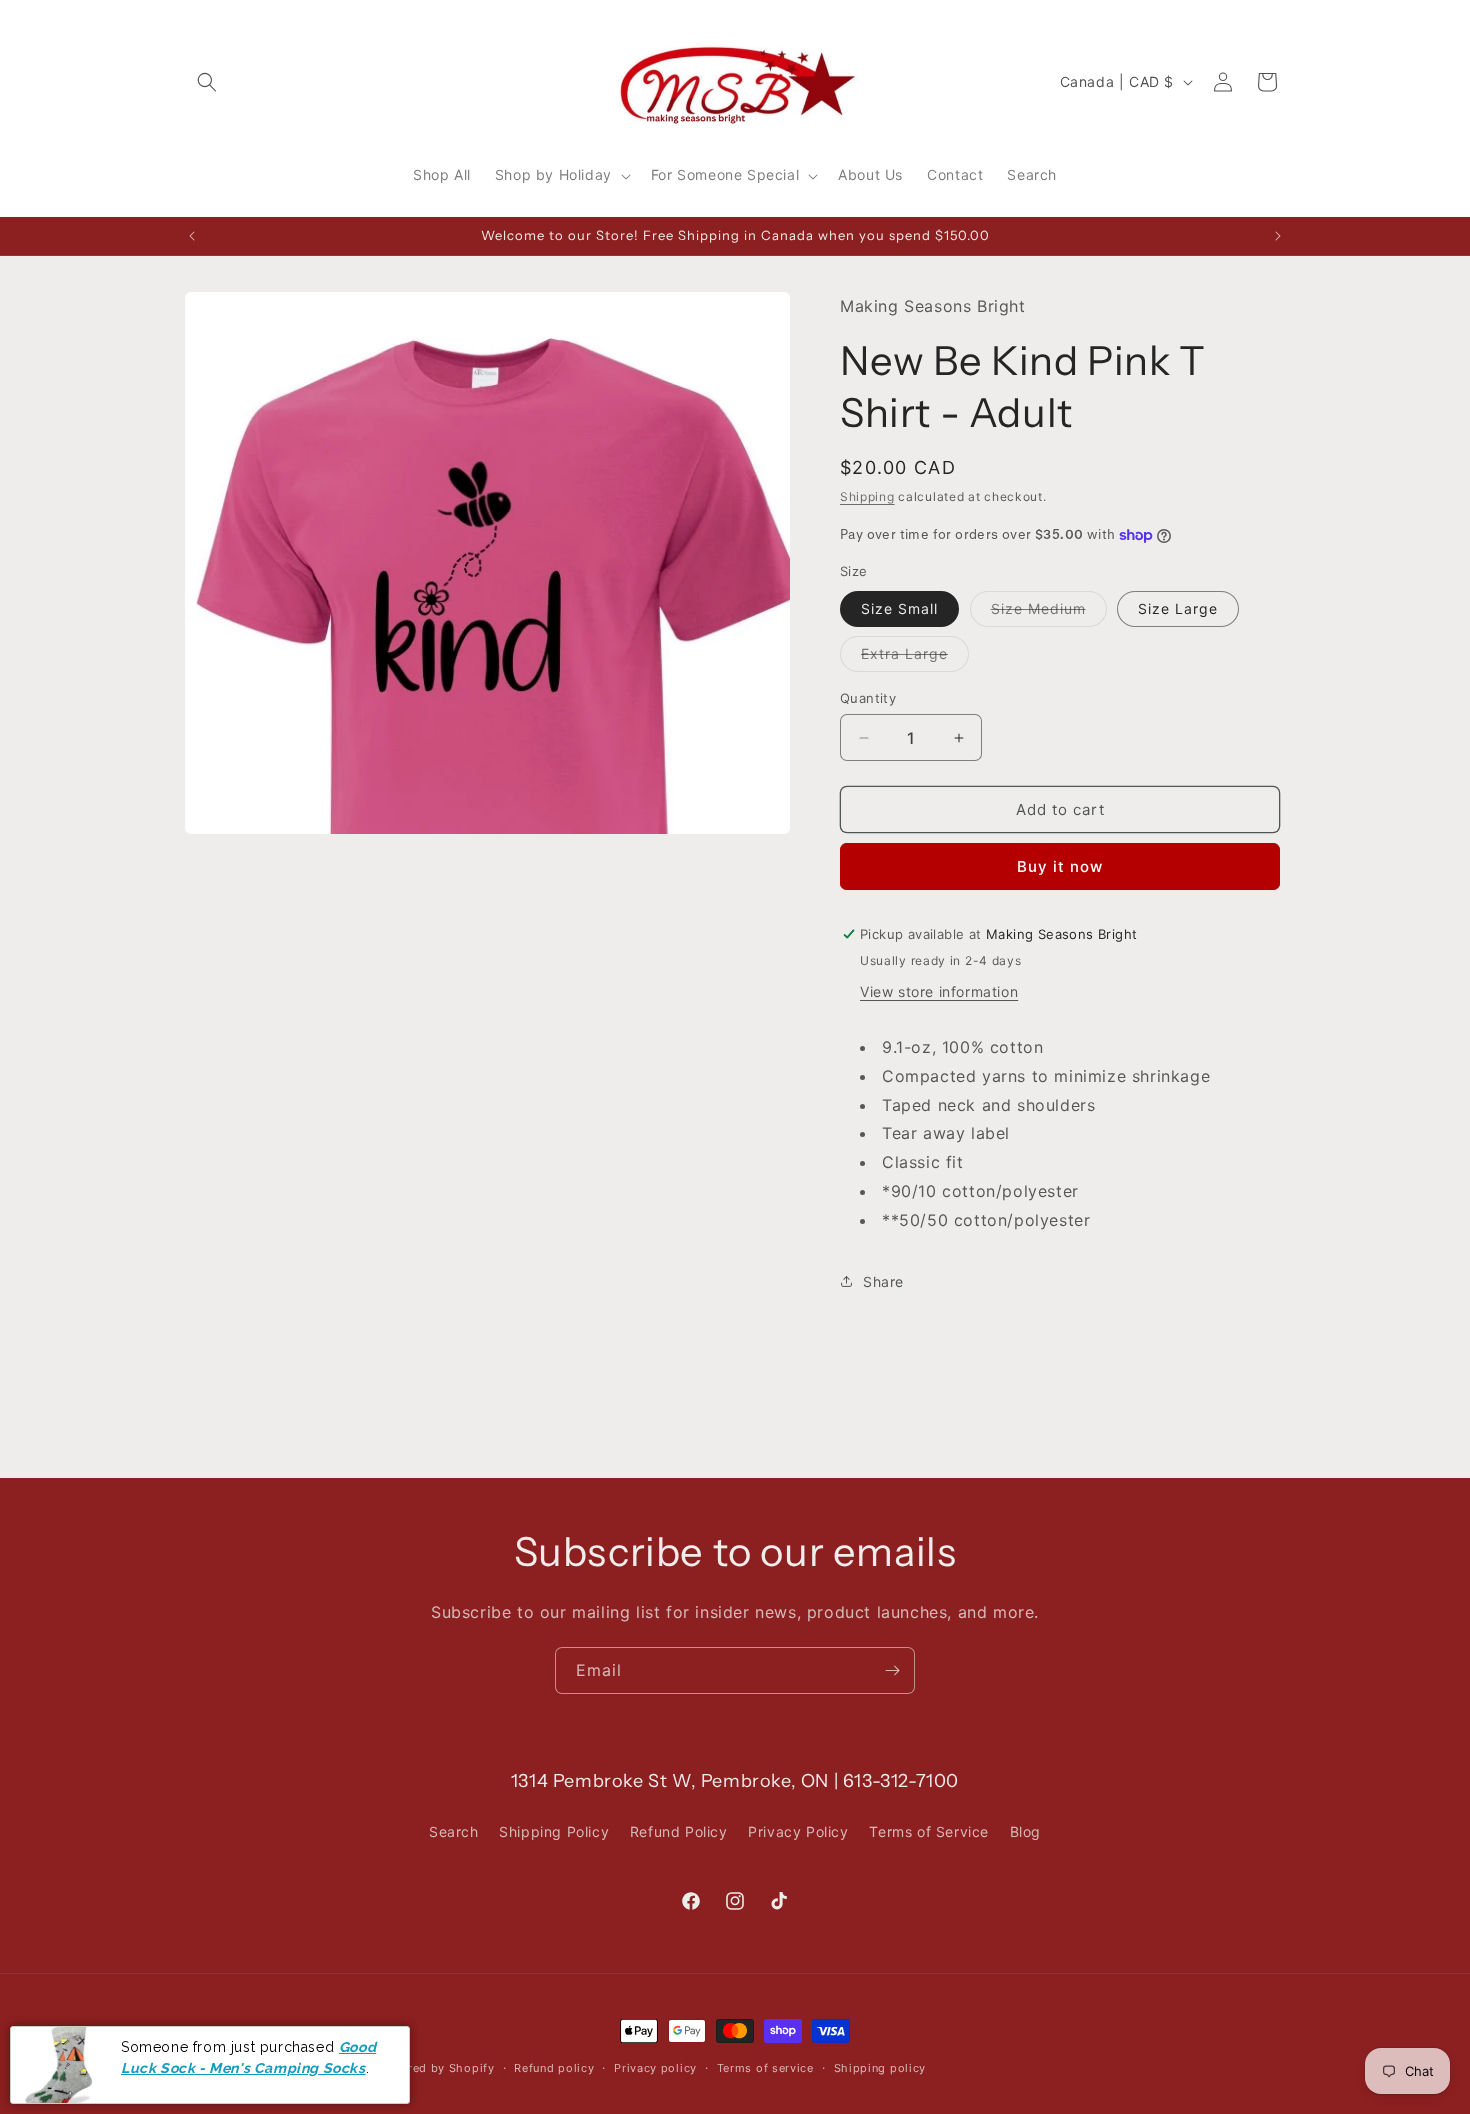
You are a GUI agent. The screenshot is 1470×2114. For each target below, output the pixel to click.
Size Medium (1049, 613)
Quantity (868, 698)
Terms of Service (929, 1831)
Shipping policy (880, 2068)
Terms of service (765, 2068)
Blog (1025, 1831)
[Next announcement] (1278, 236)
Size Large (1178, 608)
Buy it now (1060, 866)
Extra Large (915, 658)
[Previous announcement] (192, 236)
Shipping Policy (554, 1831)
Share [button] (883, 1281)
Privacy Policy (798, 1831)
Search (454, 1831)
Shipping (867, 496)
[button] (207, 82)
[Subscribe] (892, 1670)
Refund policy (554, 2068)
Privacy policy (655, 2068)
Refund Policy (679, 1831)
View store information (939, 991)
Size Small (899, 608)
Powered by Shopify (435, 2068)
